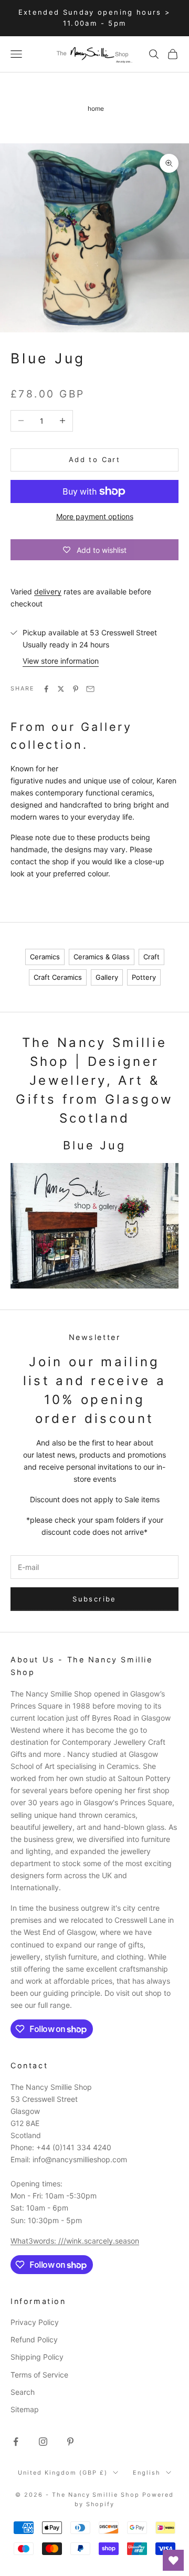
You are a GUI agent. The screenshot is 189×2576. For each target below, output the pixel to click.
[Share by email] (90, 689)
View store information (61, 661)
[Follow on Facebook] (16, 2442)
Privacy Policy (35, 2322)
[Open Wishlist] (173, 2560)
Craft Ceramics (58, 977)
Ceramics (45, 957)
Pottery (144, 977)
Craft (151, 957)
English (147, 2473)
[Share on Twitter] (61, 689)
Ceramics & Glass (102, 957)
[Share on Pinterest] (76, 689)
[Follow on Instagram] (43, 2442)
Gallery (107, 977)
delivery (48, 591)
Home (96, 108)
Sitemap (25, 2409)
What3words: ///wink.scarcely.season (75, 2241)
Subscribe (94, 1599)
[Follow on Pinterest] (70, 2442)
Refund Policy (34, 2339)
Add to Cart (94, 459)
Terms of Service (39, 2375)
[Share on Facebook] (46, 689)
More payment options (95, 516)
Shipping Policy (37, 2357)
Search (23, 2392)
